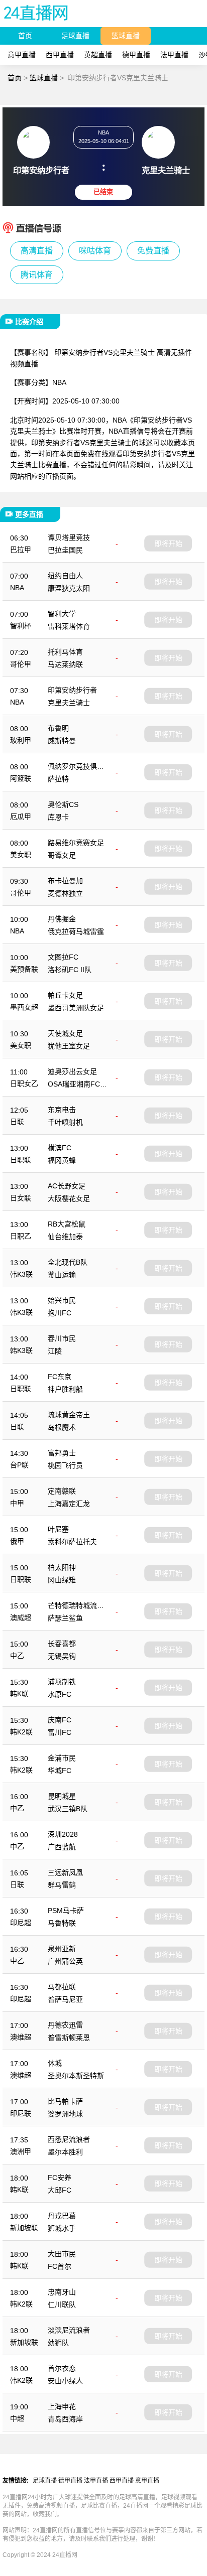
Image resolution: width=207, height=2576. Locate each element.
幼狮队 (58, 2343)
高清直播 (37, 251)
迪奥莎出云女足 (72, 1071)
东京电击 (62, 1110)
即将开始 (168, 543)
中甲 (17, 1503)
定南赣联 (62, 1491)
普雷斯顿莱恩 (69, 2038)
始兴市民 (62, 1300)
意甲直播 (22, 55)
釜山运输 (62, 1275)
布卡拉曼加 (65, 881)
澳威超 (21, 1617)
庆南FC (60, 1720)
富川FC (60, 1732)
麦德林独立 (65, 893)
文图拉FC (63, 957)
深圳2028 (63, 1834)
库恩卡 (58, 817)
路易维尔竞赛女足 (76, 843)
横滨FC (60, 1148)
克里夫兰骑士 (69, 703)
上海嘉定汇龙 (69, 1504)
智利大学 (62, 614)
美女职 (21, 855)
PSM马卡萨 (66, 1911)
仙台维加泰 (65, 1237)
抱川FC (60, 1313)
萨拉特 (58, 779)
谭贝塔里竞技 (69, 537)
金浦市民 (62, 1758)
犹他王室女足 (69, 1046)
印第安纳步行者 (72, 690)
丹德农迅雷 (65, 2025)
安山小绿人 (65, 2381)
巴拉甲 (21, 550)
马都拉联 (62, 1987)
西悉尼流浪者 (69, 2139)
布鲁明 (58, 728)
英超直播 (98, 55)
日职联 (21, 1160)
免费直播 (153, 251)
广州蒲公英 (65, 1961)
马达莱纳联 (65, 664)
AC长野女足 (67, 1186)
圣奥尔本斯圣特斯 (76, 2076)
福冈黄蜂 (62, 1160)
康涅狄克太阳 (69, 588)
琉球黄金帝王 (69, 1415)
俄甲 (17, 1541)
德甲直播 (136, 55)
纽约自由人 (65, 576)
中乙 (17, 1656)
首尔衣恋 (62, 2368)
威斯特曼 (62, 741)
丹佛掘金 (62, 919)
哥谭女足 (62, 855)
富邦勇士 (62, 1453)
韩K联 (19, 1694)
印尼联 (21, 2113)
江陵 (55, 1351)
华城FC (60, 1771)
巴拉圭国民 (65, 550)
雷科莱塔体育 (69, 626)
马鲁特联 (62, 1923)
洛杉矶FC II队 (70, 970)
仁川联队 (62, 2304)
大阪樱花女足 (69, 1198)
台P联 (19, 1465)
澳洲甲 (21, 2151)
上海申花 (62, 2406)
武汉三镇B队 (68, 1809)
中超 (17, 2418)
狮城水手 (62, 2228)
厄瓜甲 (21, 817)
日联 (17, 1122)
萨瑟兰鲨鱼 (65, 1618)
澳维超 (21, 2037)
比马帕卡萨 (65, 2101)
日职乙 (21, 1236)
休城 (55, 2063)
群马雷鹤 (62, 1885)
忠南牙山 (62, 2292)
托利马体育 (65, 652)
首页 (25, 36)
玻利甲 (21, 740)
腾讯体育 (37, 275)
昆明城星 (62, 1796)
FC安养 (60, 2178)
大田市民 (62, 2254)
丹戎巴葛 (62, 2216)
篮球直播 (126, 36)
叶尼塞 (58, 1529)
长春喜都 (62, 1644)
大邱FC (60, 2190)
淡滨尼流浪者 (69, 2330)
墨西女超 (24, 1007)
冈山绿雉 (62, 1580)
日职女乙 (24, 1083)
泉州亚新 (62, 1949)
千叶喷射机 (65, 1122)
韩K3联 (21, 1274)
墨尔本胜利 (65, 2152)
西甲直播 (60, 55)
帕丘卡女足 (65, 995)
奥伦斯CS (63, 804)
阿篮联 (21, 778)
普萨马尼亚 (65, 1999)
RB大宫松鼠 (67, 1224)
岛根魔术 (62, 1427)
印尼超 (21, 1923)
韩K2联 (21, 1732)
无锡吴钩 (62, 1656)
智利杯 (21, 626)
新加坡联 (24, 2228)
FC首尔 (60, 2266)
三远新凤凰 (65, 1872)
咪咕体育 (95, 251)
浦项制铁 (62, 1682)
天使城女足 (65, 1033)
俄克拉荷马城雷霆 (76, 931)
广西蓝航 (62, 1847)
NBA (17, 588)
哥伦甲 (21, 664)
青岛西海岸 (65, 2419)
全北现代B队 (68, 1262)
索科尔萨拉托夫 (72, 1542)
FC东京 (60, 1377)
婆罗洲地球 (65, 2114)
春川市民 (62, 1338)
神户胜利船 (65, 1389)
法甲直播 (174, 55)
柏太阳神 (62, 1567)
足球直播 (75, 36)
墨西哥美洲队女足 (76, 1008)
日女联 (21, 1198)
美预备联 (24, 969)
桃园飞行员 (65, 1465)
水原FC (60, 1694)
